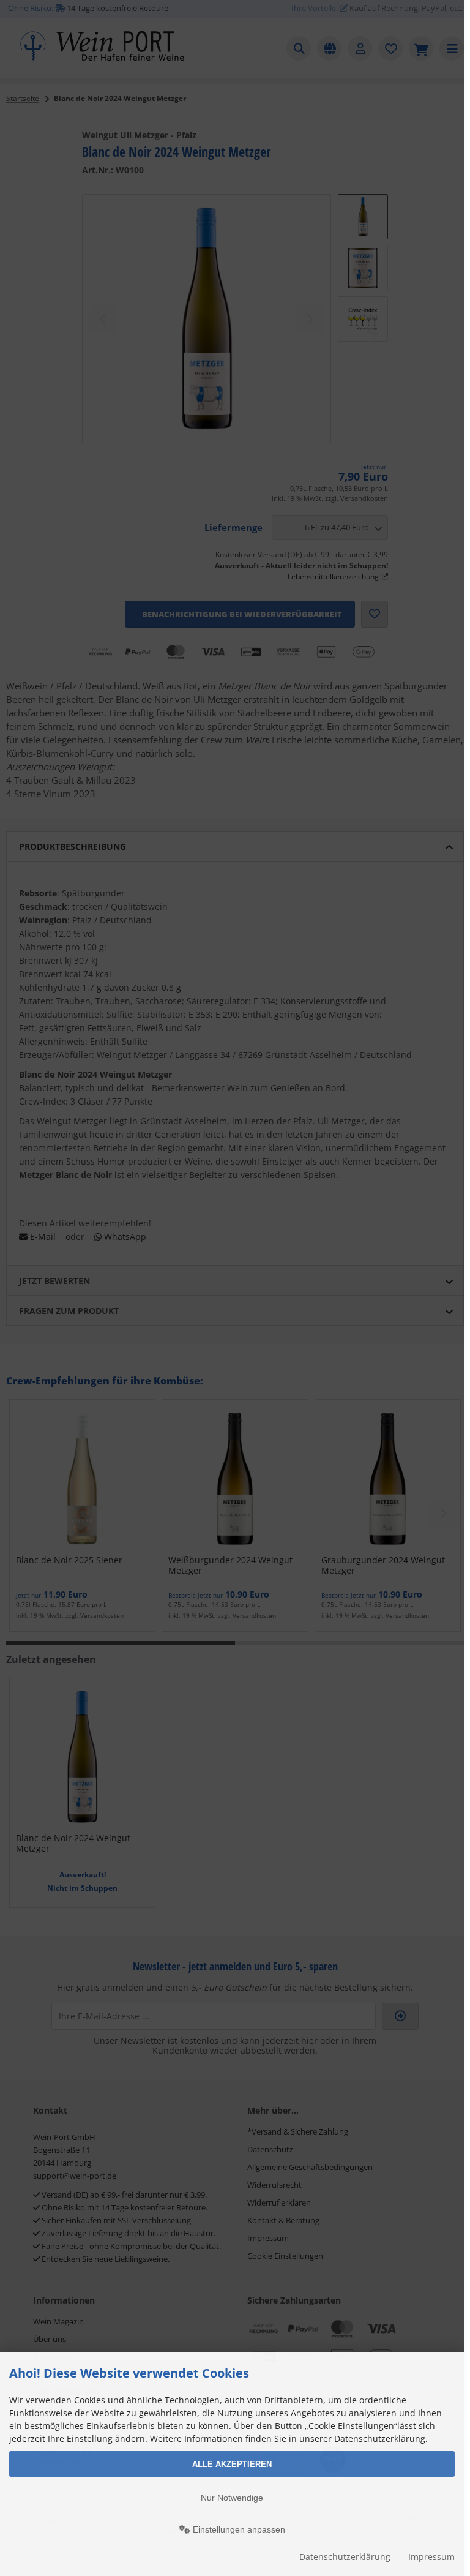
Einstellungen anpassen (238, 2529)
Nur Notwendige (232, 2498)
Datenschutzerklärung (345, 2557)
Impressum (431, 2557)
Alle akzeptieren (232, 2464)
